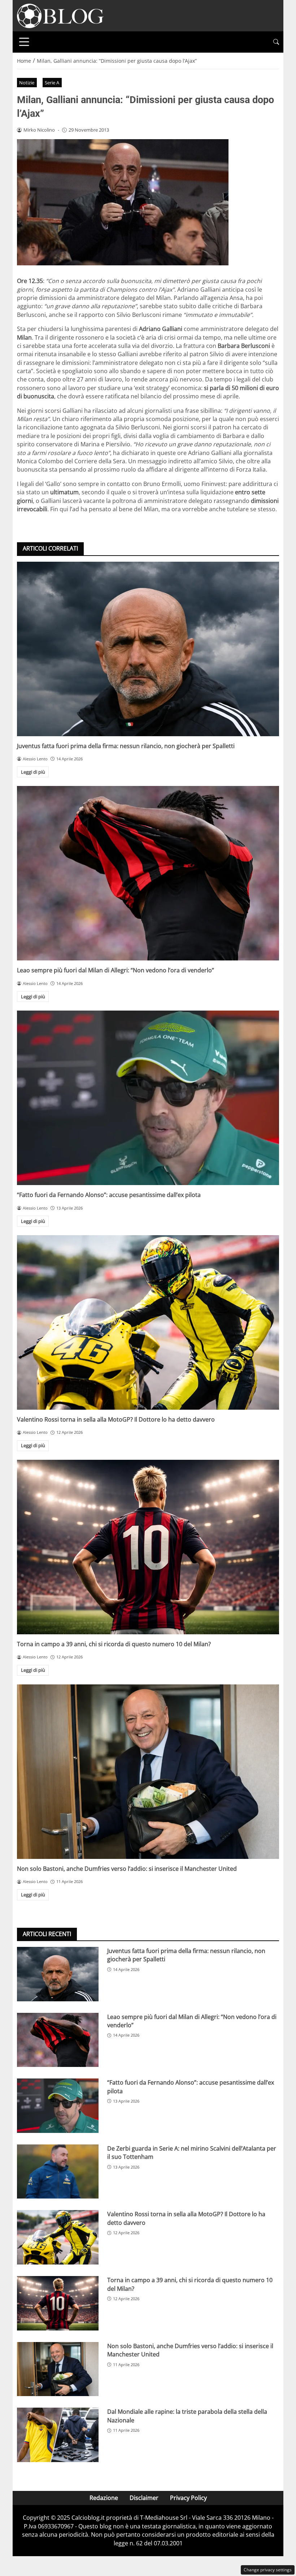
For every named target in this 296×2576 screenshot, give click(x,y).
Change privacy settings (268, 2570)
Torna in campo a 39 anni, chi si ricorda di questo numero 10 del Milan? (114, 1644)
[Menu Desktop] (24, 42)
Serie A (52, 83)
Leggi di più (33, 772)
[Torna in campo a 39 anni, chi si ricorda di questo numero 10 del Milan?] (148, 1547)
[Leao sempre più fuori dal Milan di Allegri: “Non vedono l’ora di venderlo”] (148, 873)
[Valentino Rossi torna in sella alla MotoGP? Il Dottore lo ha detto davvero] (148, 1322)
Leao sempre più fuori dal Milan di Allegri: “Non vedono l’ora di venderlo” (116, 970)
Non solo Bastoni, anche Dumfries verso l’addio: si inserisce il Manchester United (127, 1869)
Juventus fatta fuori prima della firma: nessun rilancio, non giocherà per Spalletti (126, 746)
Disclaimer (144, 2498)
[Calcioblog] (60, 15)
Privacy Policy (188, 2498)
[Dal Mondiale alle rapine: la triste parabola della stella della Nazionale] (58, 2435)
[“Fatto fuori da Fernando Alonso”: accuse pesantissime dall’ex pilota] (148, 1098)
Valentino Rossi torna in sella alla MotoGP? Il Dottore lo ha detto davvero (116, 1419)
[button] (276, 42)
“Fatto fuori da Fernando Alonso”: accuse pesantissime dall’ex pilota (109, 1195)
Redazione (104, 2498)
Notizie (27, 83)
